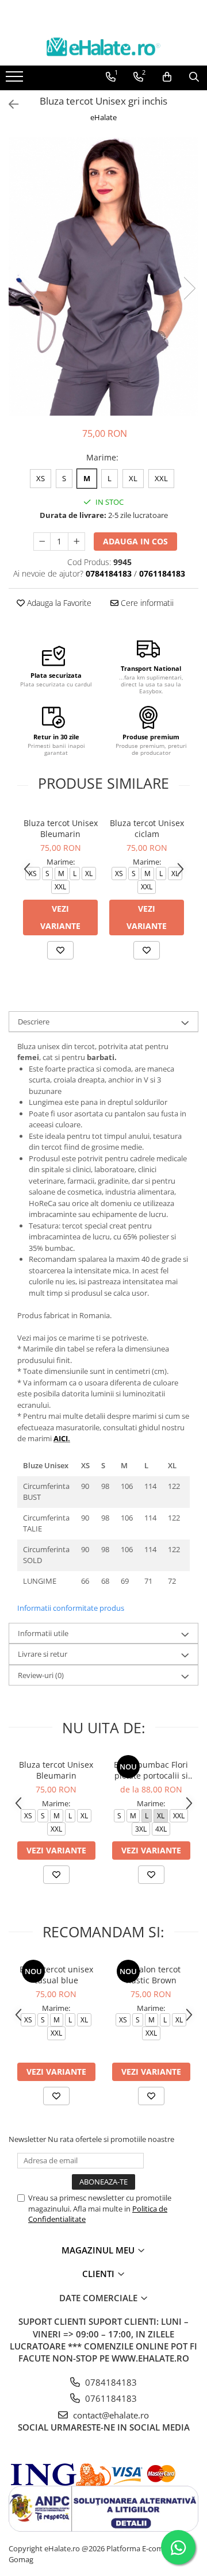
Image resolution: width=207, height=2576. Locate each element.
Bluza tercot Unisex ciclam (147, 828)
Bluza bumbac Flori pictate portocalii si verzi (151, 1770)
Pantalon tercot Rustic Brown (151, 1975)
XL (133, 478)
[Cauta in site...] (194, 77)
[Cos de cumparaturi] (167, 77)
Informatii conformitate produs (71, 1608)
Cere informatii (146, 603)
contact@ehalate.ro (110, 2415)
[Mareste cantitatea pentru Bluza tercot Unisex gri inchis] (76, 542)
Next (189, 288)
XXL (161, 478)
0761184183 (110, 2398)
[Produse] (16, 80)
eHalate (103, 117)
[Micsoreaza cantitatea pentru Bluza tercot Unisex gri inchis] (42, 542)
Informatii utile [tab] (43, 1633)
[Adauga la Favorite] (60, 950)
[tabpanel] (103, 277)
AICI (61, 1438)
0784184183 (110, 2382)
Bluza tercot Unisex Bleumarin (61, 828)
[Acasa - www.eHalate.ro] (103, 47)
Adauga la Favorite (58, 603)
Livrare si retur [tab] (43, 1654)
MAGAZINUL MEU (99, 2250)
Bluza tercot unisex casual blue (56, 1975)
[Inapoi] (9, 104)
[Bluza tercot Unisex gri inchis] (103, 277)
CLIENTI (99, 2274)
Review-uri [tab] (41, 1675)
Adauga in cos (135, 541)
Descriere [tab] (34, 1022)
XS (41, 478)
